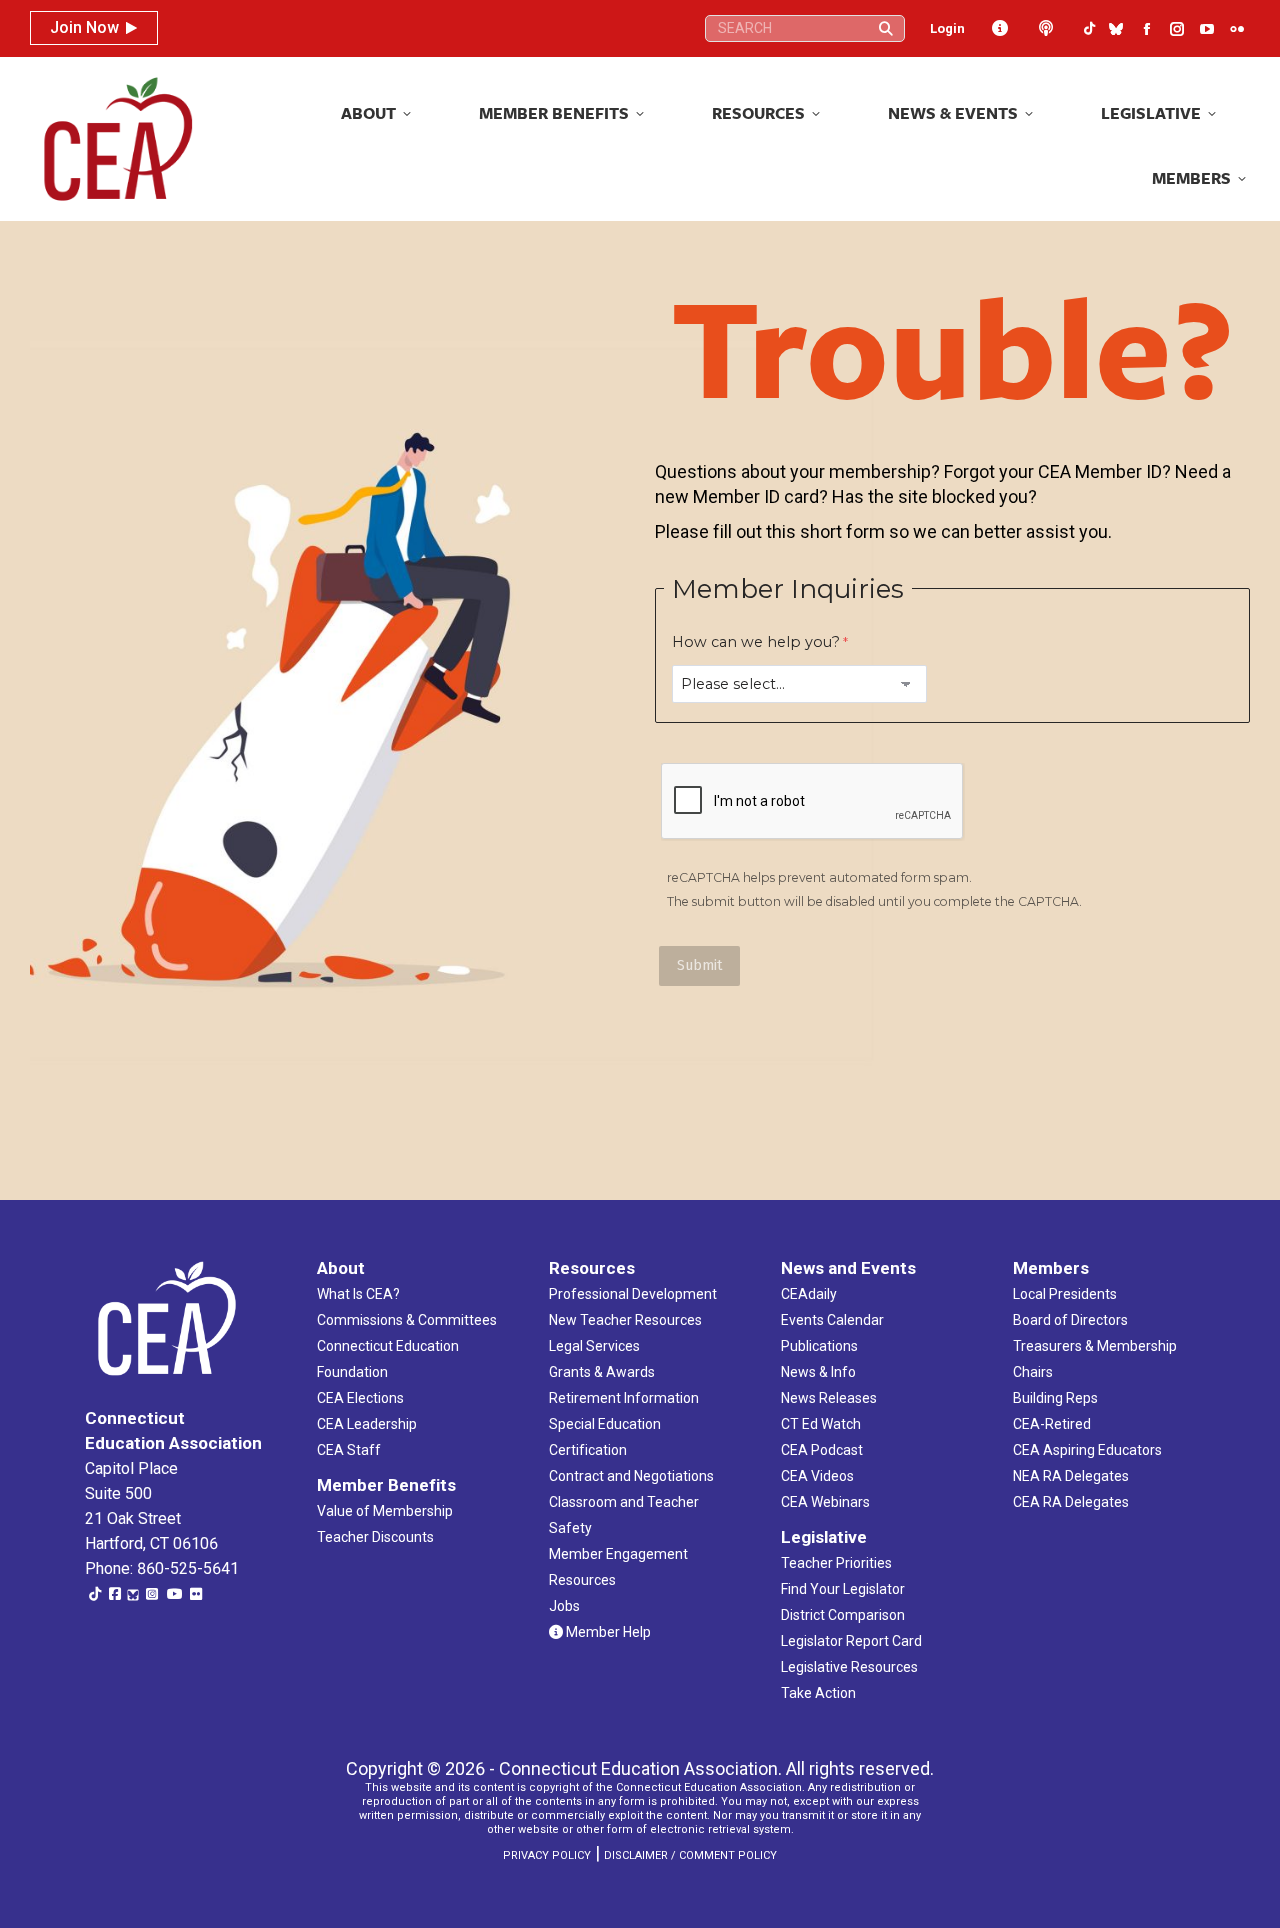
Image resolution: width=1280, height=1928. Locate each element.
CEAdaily (809, 1294)
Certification (588, 1450)
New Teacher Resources (625, 1320)
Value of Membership (385, 1511)
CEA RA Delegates (1071, 1502)
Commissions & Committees (407, 1320)
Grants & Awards (602, 1372)
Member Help (607, 1632)
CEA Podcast (822, 1450)
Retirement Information (624, 1398)
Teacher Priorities (836, 1563)
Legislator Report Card (851, 1641)
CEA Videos (817, 1476)
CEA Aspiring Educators (1087, 1450)
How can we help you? (756, 642)
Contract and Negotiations (631, 1476)
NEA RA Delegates (1071, 1476)
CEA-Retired (1052, 1424)
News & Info (818, 1372)
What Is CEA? (358, 1294)
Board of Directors (1070, 1320)
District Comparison (843, 1615)
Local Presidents (1065, 1294)
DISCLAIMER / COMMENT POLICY (690, 1855)
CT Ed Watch (821, 1424)
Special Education (605, 1424)
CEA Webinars (825, 1502)
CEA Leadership (367, 1424)
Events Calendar (832, 1320)
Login (947, 28)
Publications (819, 1346)
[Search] (886, 28)
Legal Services (594, 1346)
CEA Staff (349, 1450)
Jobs (564, 1606)
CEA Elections (360, 1398)
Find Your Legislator (843, 1589)
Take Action (818, 1693)
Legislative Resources (849, 1667)
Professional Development (633, 1294)
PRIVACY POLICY (547, 1855)
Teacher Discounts (375, 1537)
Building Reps (1055, 1398)
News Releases (829, 1398)
